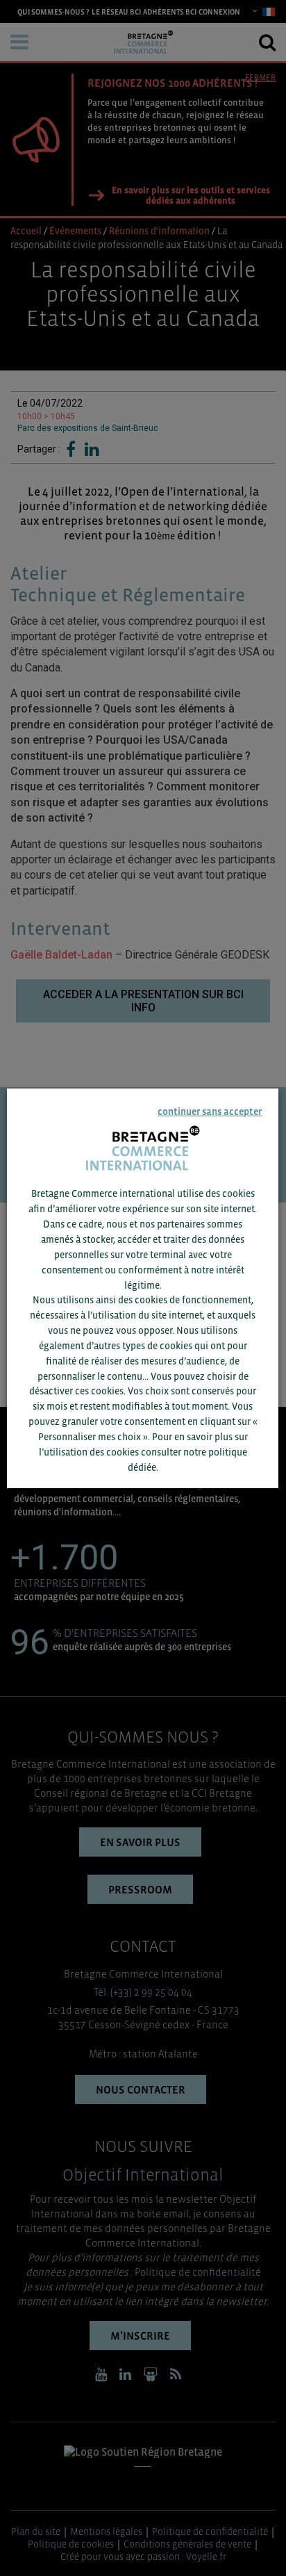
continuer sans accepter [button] (210, 1111)
